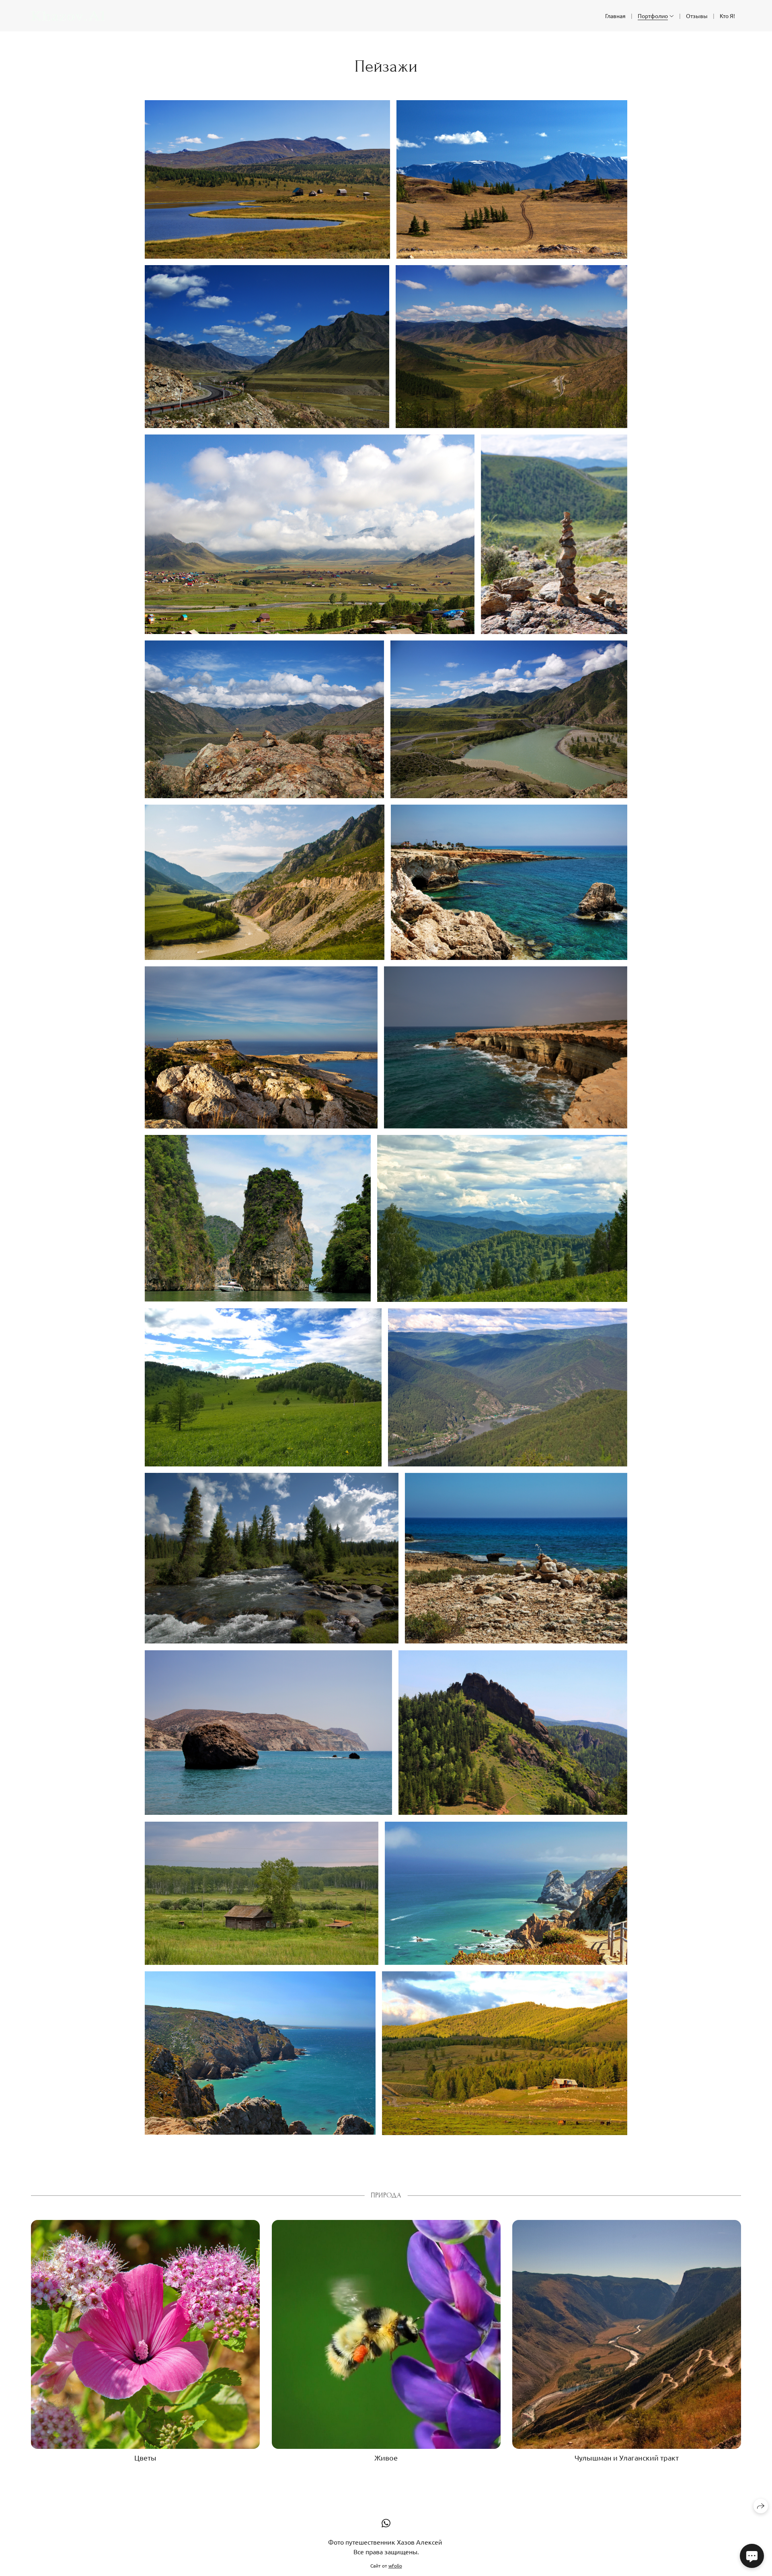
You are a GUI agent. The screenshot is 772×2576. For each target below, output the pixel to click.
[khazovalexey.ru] (68, 16)
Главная (615, 16)
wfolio (395, 2566)
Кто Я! (727, 16)
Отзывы (697, 16)
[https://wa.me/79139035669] (386, 2523)
